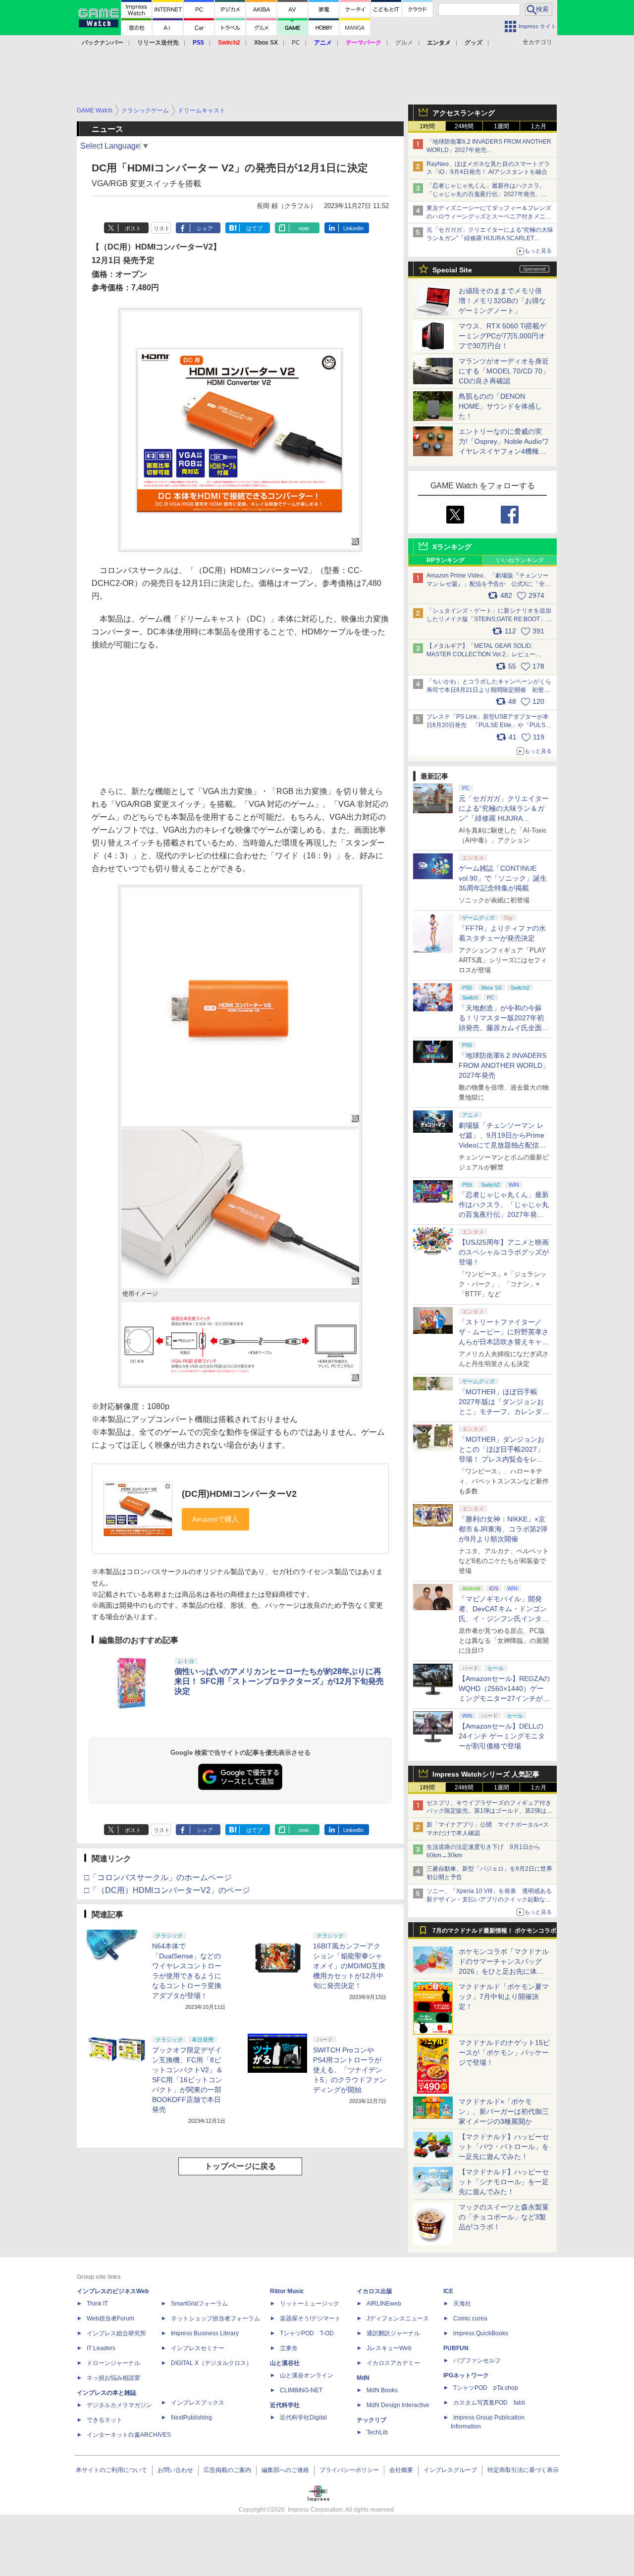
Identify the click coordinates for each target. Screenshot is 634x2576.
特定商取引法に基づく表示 (523, 2470)
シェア (205, 228)
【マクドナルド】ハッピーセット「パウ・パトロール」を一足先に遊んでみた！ (504, 2147)
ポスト (133, 228)
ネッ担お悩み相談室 (113, 2378)
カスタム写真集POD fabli (489, 2403)
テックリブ (371, 2420)
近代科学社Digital (303, 2418)
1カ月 (539, 126)
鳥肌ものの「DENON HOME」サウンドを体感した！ (500, 406)
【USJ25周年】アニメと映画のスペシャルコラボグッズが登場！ (504, 1252)
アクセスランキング (464, 113)
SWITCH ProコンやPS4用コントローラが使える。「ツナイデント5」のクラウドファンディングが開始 (350, 2070)
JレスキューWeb (389, 2348)
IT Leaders (101, 2348)
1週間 (502, 126)
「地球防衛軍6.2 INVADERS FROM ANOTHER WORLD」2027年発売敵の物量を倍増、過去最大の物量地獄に (489, 150)
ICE (448, 2291)
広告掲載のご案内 (227, 2470)
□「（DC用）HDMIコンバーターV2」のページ (167, 1890)
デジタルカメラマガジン (119, 2405)
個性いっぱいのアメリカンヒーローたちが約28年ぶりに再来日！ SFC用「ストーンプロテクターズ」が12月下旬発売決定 (279, 1681)
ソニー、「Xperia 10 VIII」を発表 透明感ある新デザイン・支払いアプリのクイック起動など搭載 (489, 1899)
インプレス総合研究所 (116, 2333)
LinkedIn (353, 228)
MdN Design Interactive (398, 2405)
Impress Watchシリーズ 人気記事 (486, 1774)
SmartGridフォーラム (199, 2304)
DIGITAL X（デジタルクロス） (211, 2363)
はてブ (254, 228)
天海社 (462, 2304)
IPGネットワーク (466, 2375)
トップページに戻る (240, 2166)
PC (296, 43)
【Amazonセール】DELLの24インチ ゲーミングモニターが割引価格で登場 (502, 1736)
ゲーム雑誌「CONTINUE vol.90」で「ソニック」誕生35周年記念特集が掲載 (503, 878)
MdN (363, 2378)
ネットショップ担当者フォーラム (215, 2318)
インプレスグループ (450, 2470)
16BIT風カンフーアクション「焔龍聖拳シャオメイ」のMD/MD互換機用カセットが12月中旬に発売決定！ (349, 1966)
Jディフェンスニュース (398, 2318)
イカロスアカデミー (393, 2363)
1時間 (427, 126)
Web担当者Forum (110, 2318)
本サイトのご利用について (111, 2470)
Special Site (452, 270)
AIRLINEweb (384, 2304)
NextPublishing (191, 2418)
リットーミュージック (310, 2304)
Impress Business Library (205, 2333)
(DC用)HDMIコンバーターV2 (239, 1494)
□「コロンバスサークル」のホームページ (158, 1877)
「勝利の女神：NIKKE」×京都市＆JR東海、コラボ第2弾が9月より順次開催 (503, 1529)
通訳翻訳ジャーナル (393, 2333)
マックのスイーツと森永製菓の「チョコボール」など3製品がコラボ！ (504, 2217)
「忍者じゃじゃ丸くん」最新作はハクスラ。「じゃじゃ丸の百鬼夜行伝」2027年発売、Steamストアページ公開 (486, 194)
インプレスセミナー (198, 2348)
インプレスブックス (198, 2403)
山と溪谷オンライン (307, 2375)
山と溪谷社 (285, 2363)
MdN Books (382, 2390)
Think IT (97, 2304)
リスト (162, 228)
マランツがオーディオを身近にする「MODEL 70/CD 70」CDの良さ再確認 (504, 371)
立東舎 (289, 2348)
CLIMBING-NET (301, 2390)
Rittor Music (287, 2291)
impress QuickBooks (481, 2333)
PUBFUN (456, 2348)
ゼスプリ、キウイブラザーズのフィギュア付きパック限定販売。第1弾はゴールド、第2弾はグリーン (489, 1811)
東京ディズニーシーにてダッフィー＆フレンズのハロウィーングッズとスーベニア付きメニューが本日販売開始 (489, 216)
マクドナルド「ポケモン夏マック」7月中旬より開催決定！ (504, 1997)
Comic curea (470, 2318)
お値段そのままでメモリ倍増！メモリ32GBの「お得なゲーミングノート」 (502, 301)
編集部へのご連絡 (285, 2470)
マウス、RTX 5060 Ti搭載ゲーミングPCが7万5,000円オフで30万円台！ (502, 336)
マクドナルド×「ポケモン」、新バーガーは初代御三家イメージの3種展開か (504, 2111)
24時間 (464, 126)
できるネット (105, 2420)
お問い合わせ (175, 2470)
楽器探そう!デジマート (310, 2318)
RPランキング (446, 560)
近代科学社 (285, 2405)
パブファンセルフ (477, 2361)
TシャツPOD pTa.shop (486, 2388)
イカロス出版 (374, 2291)
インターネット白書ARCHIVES (129, 2435)
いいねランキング (520, 560)
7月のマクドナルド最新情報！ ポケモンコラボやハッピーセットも (494, 1933)
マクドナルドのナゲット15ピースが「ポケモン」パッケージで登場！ (504, 2052)
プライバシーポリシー (349, 2470)
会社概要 (401, 2470)
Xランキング (452, 547)
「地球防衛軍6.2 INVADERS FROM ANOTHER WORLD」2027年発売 (504, 1065)
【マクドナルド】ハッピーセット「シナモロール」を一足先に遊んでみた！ (504, 2182)
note (304, 228)
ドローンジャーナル (113, 2363)
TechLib (377, 2432)
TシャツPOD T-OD (307, 2333)
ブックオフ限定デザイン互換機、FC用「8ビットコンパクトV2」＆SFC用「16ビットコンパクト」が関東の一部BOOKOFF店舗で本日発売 (187, 2080)
